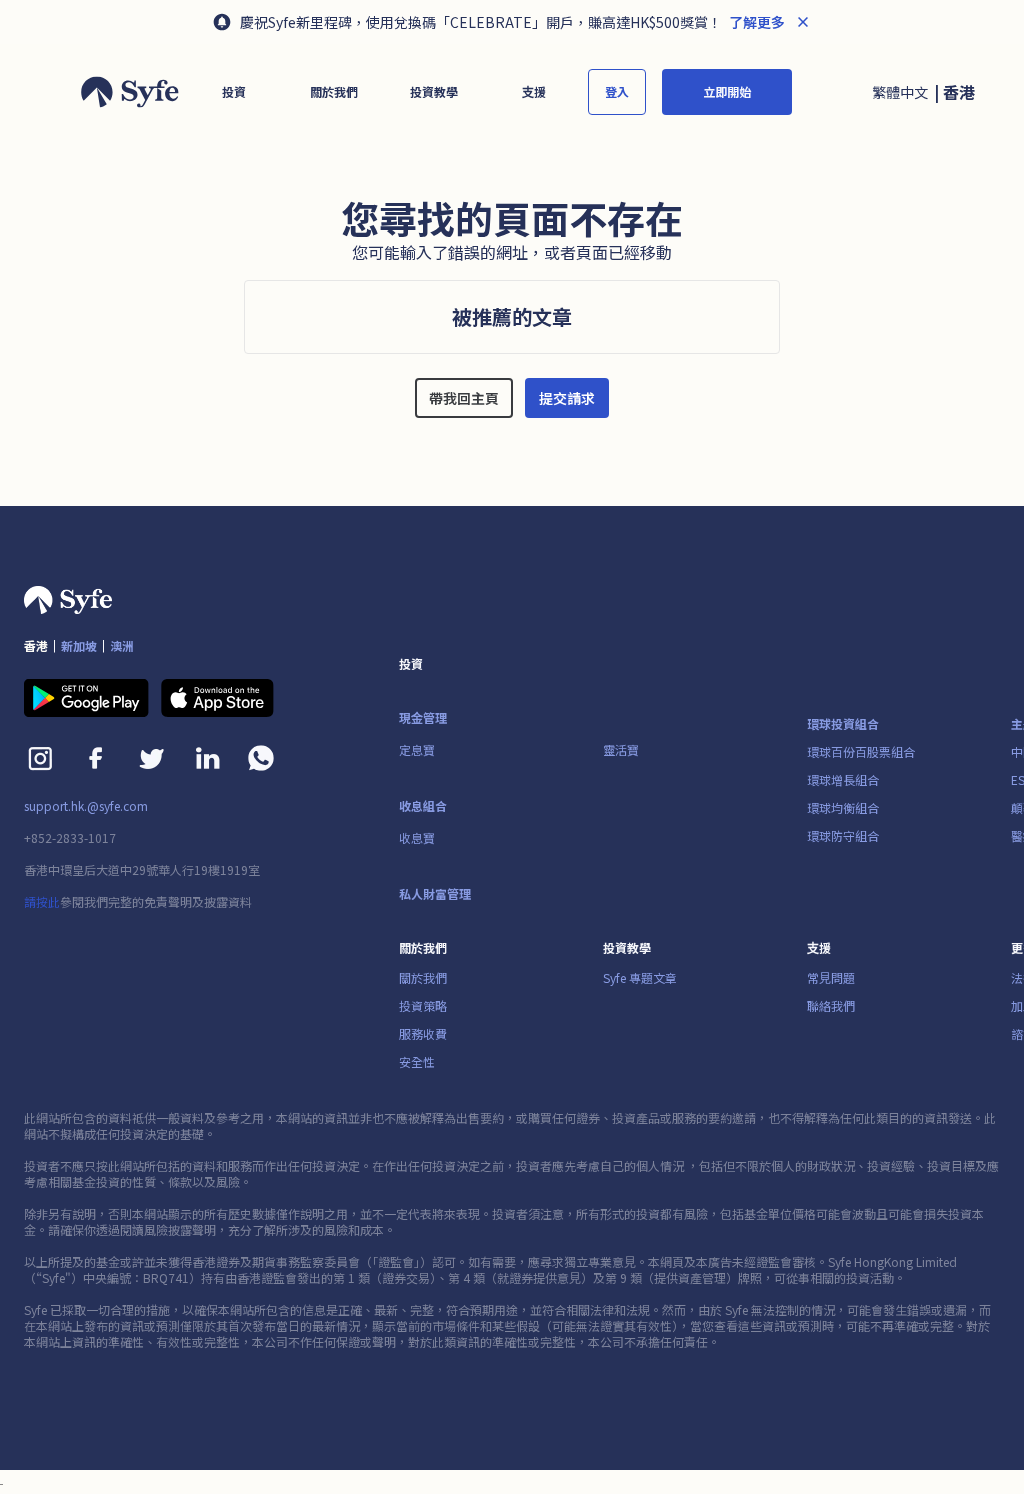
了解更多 (755, 22)
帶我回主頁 (464, 398)
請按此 (42, 901)
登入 (617, 91)
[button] (234, 92)
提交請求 (567, 398)
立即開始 (727, 91)
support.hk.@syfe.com (86, 806)
